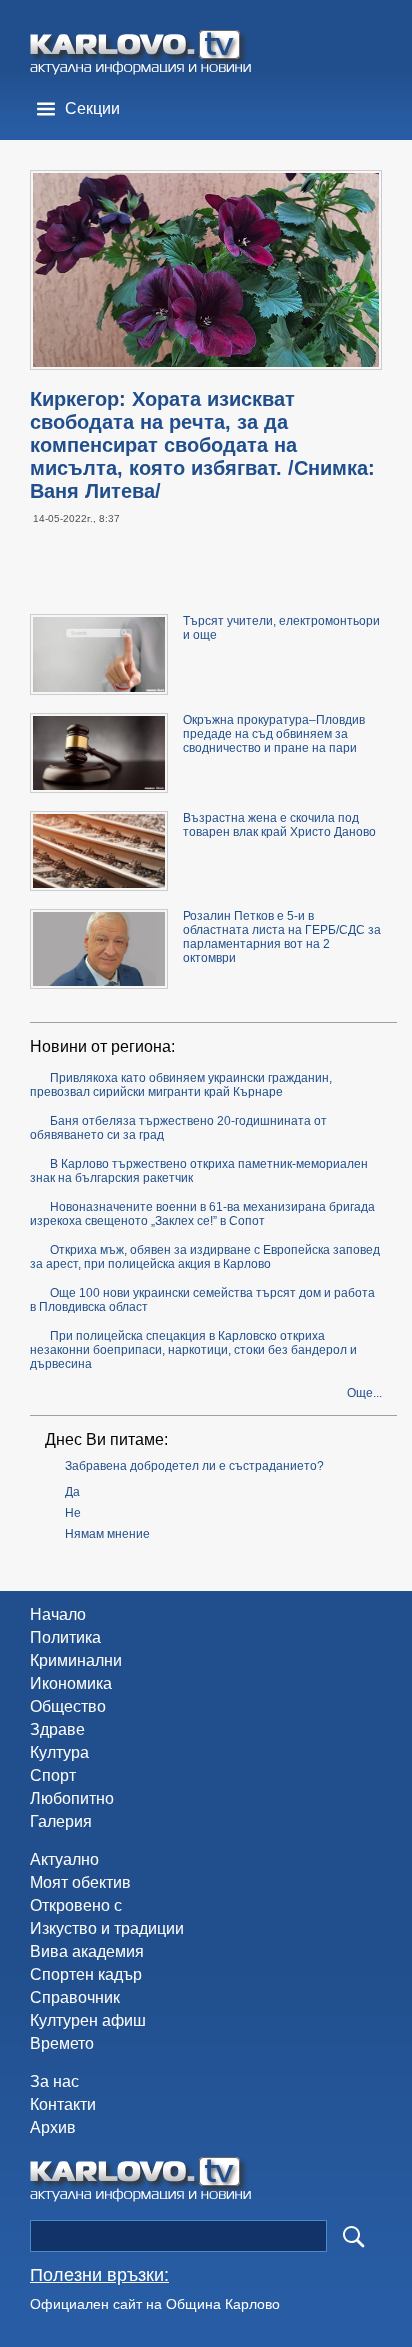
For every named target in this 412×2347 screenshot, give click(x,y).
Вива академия (87, 1951)
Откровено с (76, 1905)
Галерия (61, 1821)
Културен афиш (88, 2020)
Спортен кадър (86, 1974)
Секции (92, 108)
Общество (68, 1706)
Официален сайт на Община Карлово (155, 2304)
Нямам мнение (107, 1534)
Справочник (75, 1997)
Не (73, 1513)
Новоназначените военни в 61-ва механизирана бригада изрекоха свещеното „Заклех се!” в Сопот (202, 1214)
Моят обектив (80, 1882)
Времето (62, 2043)
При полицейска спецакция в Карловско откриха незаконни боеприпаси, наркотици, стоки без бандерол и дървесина (193, 1350)
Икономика (71, 1683)
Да (72, 1492)
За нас (54, 2081)
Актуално (64, 1859)
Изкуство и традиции (107, 1928)
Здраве (57, 1729)
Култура (59, 1752)
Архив (53, 2127)
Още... (364, 1393)
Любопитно (72, 1798)
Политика (65, 1637)
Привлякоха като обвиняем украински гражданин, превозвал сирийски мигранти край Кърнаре (181, 1085)
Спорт (53, 1775)
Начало (58, 1614)
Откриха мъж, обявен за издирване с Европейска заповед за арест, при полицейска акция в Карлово (205, 1257)
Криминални (76, 1660)
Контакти (63, 2104)
